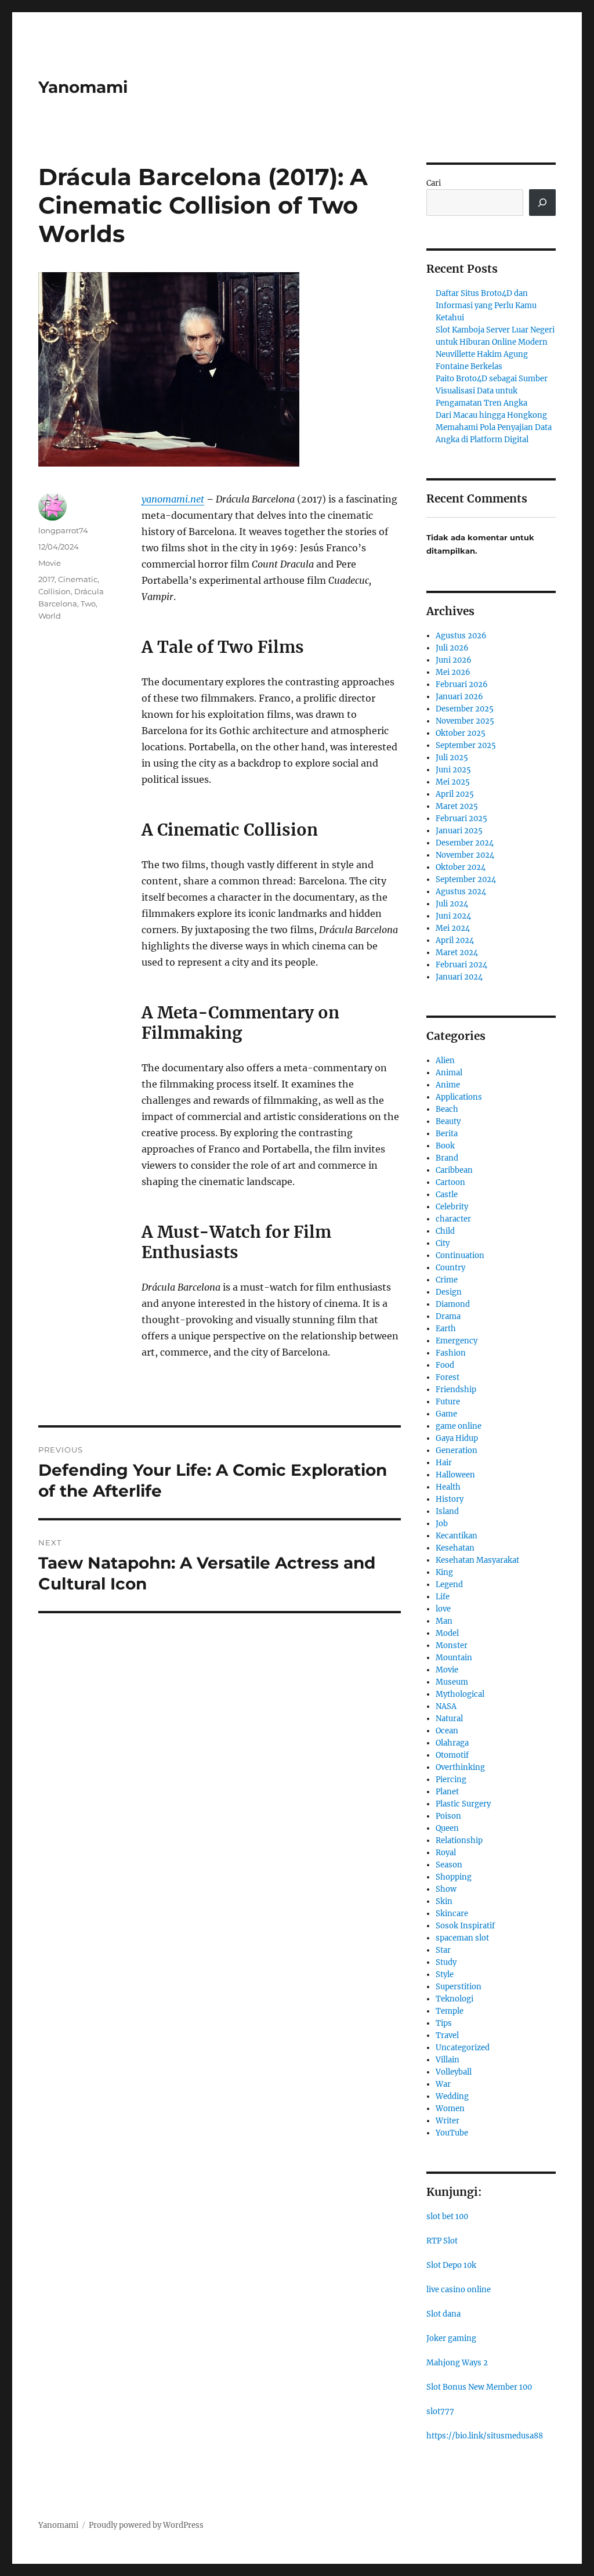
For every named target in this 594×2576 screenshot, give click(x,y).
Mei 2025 (453, 782)
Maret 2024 (457, 953)
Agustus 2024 (461, 892)
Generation (457, 1450)
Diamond (453, 1304)
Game (446, 1414)
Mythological (460, 1694)
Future (448, 1402)
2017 (46, 579)
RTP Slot (442, 2241)
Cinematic (78, 579)
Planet (447, 1792)
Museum (452, 1682)
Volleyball (454, 2072)
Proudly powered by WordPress (146, 2525)
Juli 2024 (452, 904)
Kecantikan (457, 1536)
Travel (447, 2035)
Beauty (448, 1121)
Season (449, 1865)
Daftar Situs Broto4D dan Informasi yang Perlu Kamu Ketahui (486, 306)
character (453, 1219)
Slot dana (443, 2314)
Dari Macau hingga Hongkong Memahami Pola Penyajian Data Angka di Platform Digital (494, 427)
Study (446, 1962)
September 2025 (466, 745)
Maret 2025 (457, 806)
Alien (445, 1061)
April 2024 (455, 940)
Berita (447, 1134)
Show (446, 1889)
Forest (448, 1377)
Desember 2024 (465, 843)
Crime (447, 1280)
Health (448, 1487)
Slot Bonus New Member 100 (479, 2387)
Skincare (452, 1914)
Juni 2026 (454, 660)
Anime (448, 1085)
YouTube (452, 2133)
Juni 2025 (453, 770)
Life (443, 1597)
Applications (459, 1097)
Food (445, 1365)
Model (447, 1633)
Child (445, 1231)
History (450, 1499)
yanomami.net (173, 499)
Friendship (456, 1390)
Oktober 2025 (461, 733)
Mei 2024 (453, 928)
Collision (55, 591)
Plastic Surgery (463, 1804)
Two (88, 604)
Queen (447, 1828)
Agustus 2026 (461, 636)
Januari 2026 (459, 697)
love (443, 1609)
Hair (444, 1463)
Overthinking (460, 1767)
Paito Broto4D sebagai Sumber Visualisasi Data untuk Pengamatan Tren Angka (492, 391)
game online (459, 1426)
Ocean (447, 1731)
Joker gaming (451, 2338)
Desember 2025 (465, 709)
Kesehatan (455, 1548)
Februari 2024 (461, 965)
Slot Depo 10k (451, 2265)
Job (442, 1524)
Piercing (451, 1780)
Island (447, 1511)
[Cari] (542, 203)
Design (449, 1292)
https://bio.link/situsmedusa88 (485, 2436)
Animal (449, 1073)
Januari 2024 (459, 977)
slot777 (440, 2411)
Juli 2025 (452, 758)
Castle (447, 1195)
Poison (448, 1816)
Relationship (459, 1840)
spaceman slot (462, 1938)
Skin (444, 1901)
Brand (447, 1158)
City (443, 1243)
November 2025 (465, 721)
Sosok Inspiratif (465, 1926)
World (50, 616)
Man (444, 1621)
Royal (446, 1853)
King (444, 1572)
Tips (444, 2023)
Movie (50, 563)
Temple (450, 2011)
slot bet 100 (447, 2216)
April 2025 (455, 794)
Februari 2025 (461, 819)
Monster (452, 1645)
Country (450, 1268)
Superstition (459, 1987)
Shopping (454, 1877)
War (443, 2084)
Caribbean (454, 1170)
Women (450, 2109)
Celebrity (452, 1207)
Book (445, 1146)
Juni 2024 (453, 916)
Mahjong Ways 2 (457, 2363)
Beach (447, 1109)
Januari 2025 (459, 831)
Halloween (455, 1475)
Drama (448, 1316)
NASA (446, 1706)
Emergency (457, 1341)
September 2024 (466, 879)
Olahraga (452, 1743)
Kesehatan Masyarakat (477, 1560)
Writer (448, 2121)
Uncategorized (463, 2048)
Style (445, 1975)
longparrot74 (63, 530)
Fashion (451, 1353)
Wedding (452, 2096)
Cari (434, 183)
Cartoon (450, 1182)
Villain (448, 2060)
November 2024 (465, 855)
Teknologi (454, 1999)
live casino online (459, 2290)
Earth (446, 1329)
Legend (449, 1585)
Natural (449, 1719)
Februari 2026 (462, 684)
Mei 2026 (453, 672)
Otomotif (452, 1755)
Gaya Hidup (457, 1438)
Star (443, 1950)
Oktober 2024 (461, 867)
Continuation (460, 1256)
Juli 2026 (452, 648)
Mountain (454, 1658)
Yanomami (83, 87)
